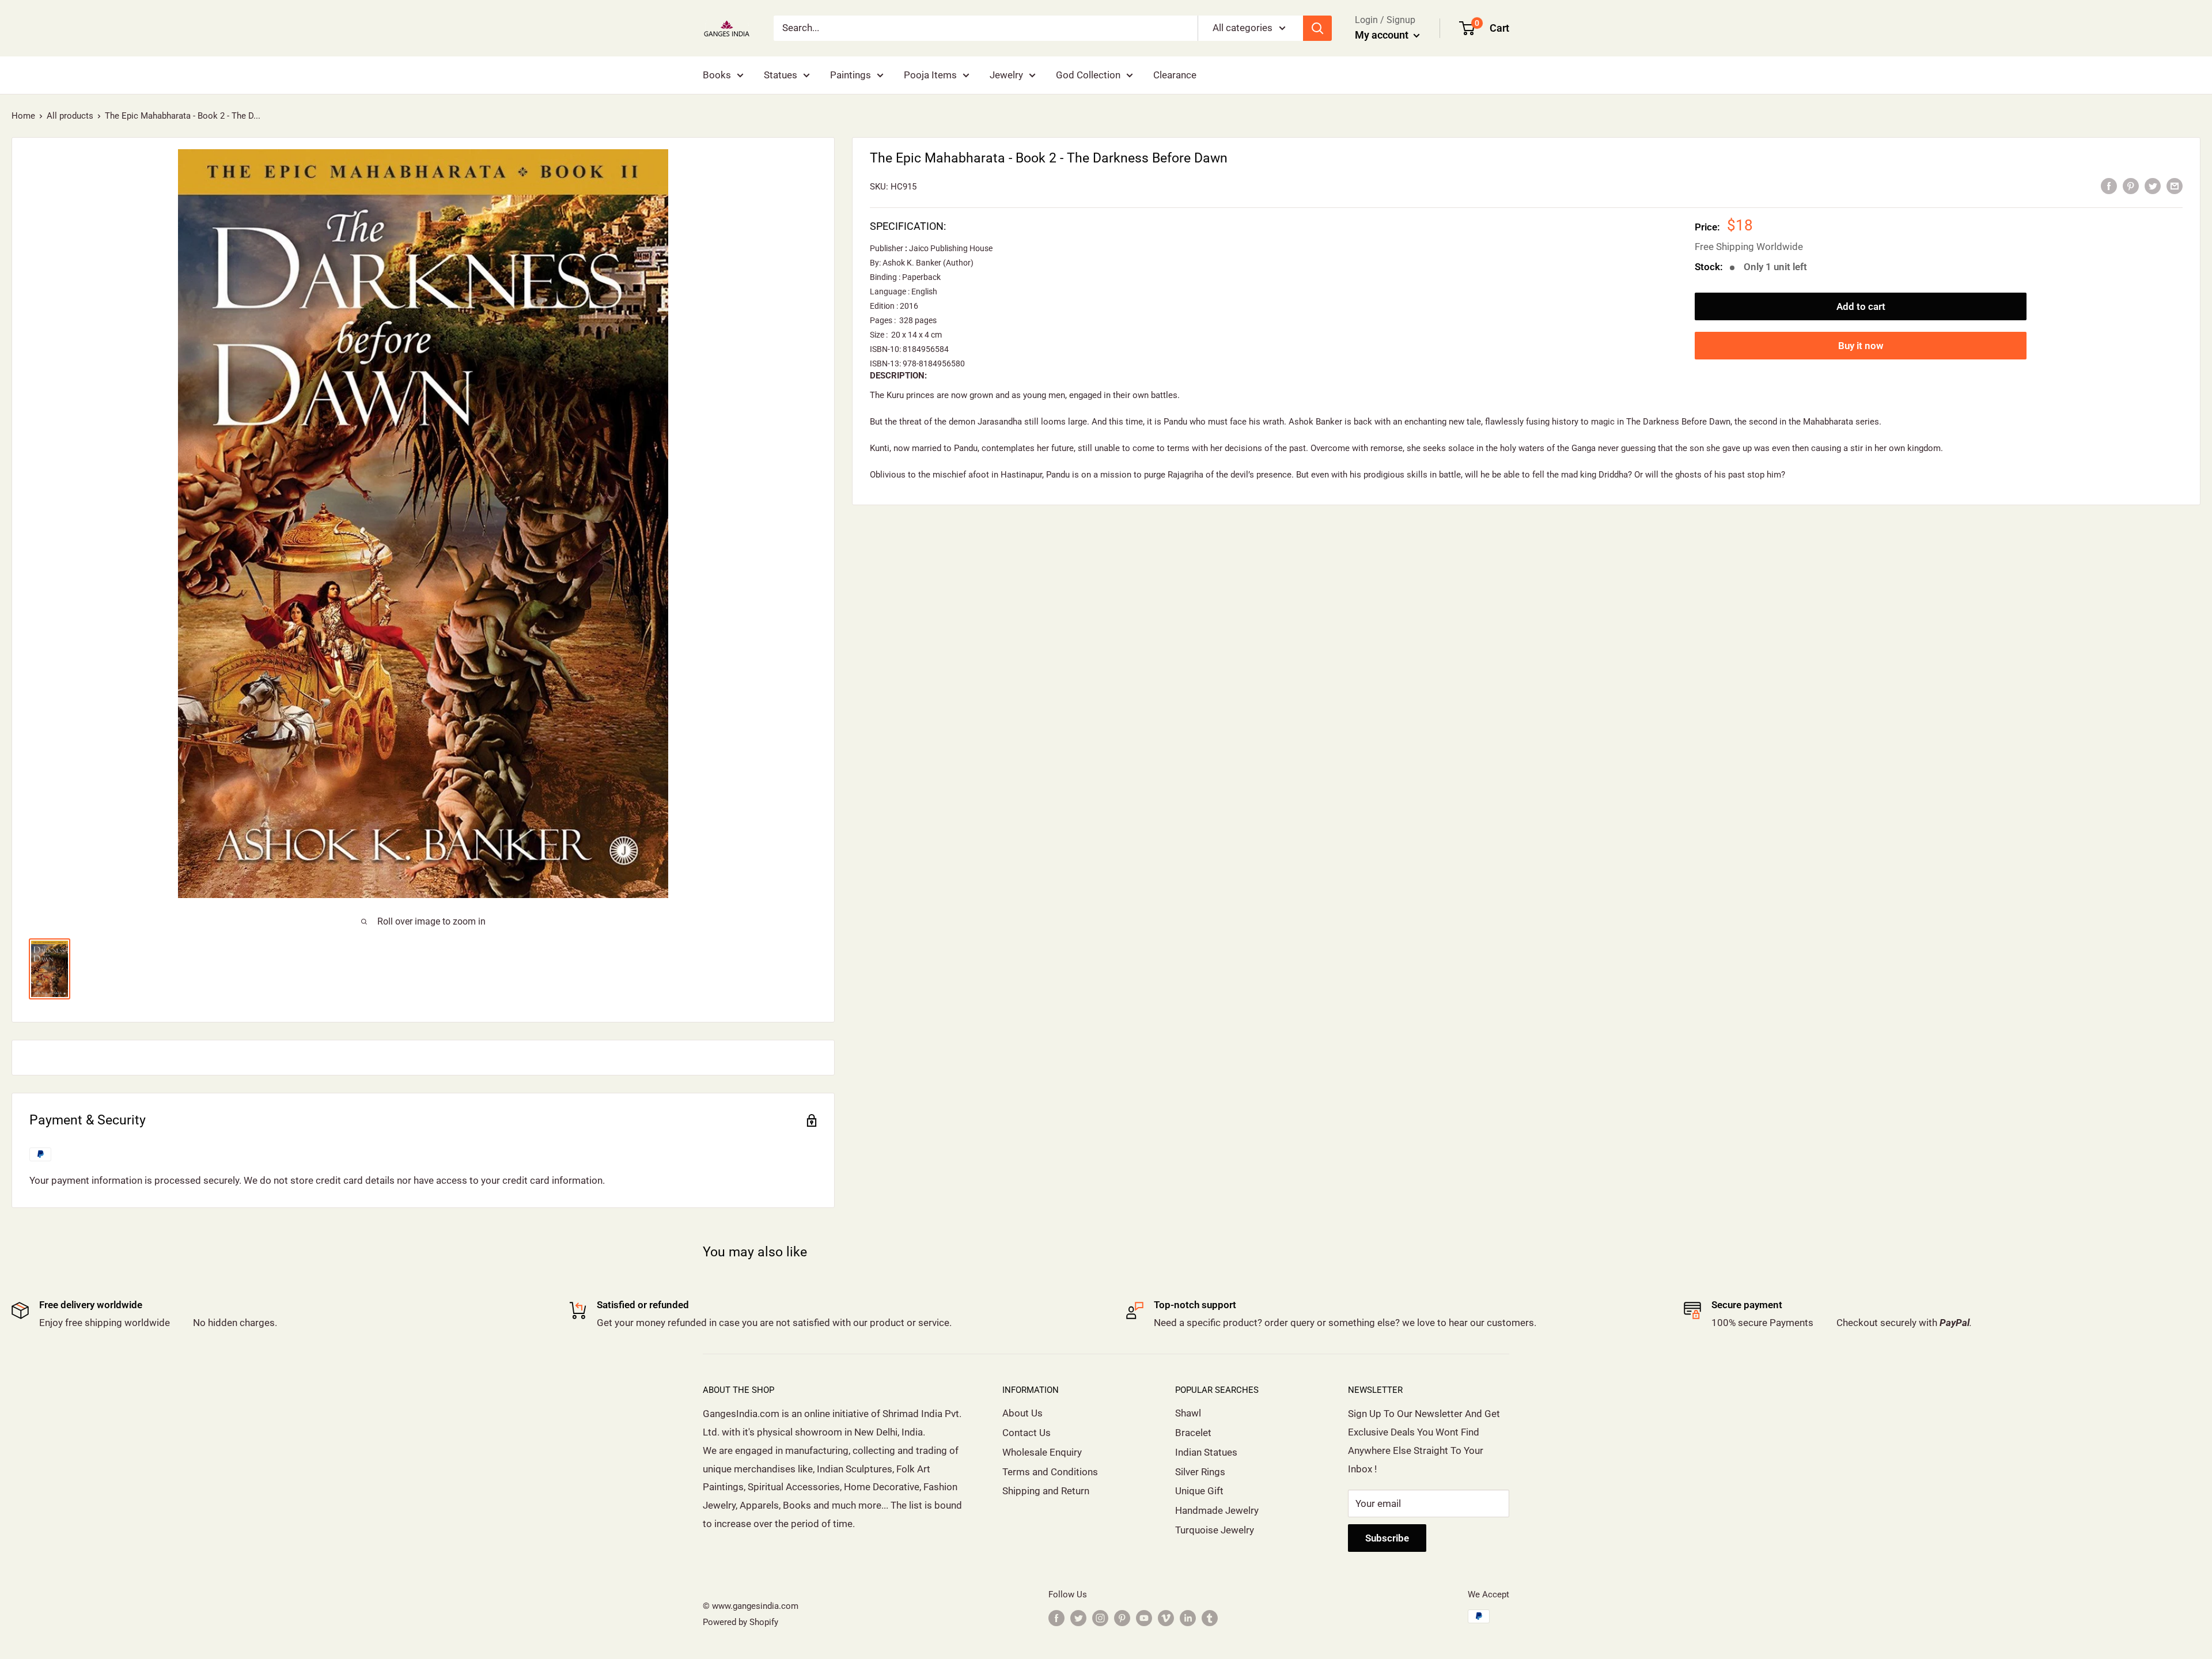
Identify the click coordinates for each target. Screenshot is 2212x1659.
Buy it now (1861, 346)
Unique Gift (1199, 1491)
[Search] (1317, 28)
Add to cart (1861, 306)
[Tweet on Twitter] (2153, 185)
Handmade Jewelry (1217, 1510)
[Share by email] (2175, 185)
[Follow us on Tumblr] (1210, 1618)
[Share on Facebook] (2109, 185)
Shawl (1188, 1413)
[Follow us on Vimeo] (1166, 1618)
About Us (1022, 1413)
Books (717, 75)
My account (1383, 35)
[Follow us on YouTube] (1144, 1618)
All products (70, 116)
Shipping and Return (1046, 1491)
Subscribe (1387, 1538)
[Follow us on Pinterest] (1122, 1618)
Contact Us (1027, 1433)
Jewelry (1006, 75)
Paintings (851, 75)
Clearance (1175, 75)
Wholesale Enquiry (1042, 1452)
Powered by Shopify (741, 1622)
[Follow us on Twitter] (1078, 1618)
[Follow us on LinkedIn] (1188, 1618)
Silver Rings (1200, 1472)
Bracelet (1193, 1433)
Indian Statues (1206, 1452)
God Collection (1088, 75)
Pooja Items (930, 75)
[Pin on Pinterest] (2131, 185)
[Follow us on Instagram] (1100, 1618)
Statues (781, 75)
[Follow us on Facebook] (1056, 1618)
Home (23, 116)
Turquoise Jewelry (1215, 1530)
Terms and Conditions (1050, 1472)
